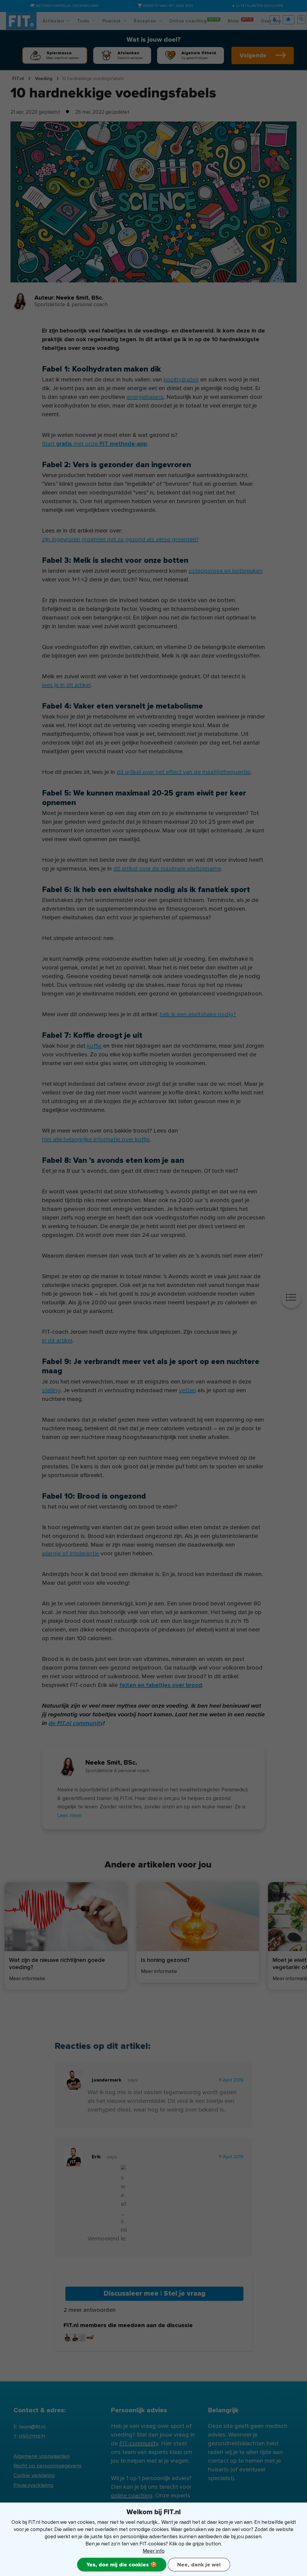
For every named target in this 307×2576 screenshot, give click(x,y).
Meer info (154, 2551)
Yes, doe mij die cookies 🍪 (122, 2565)
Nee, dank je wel (199, 2565)
